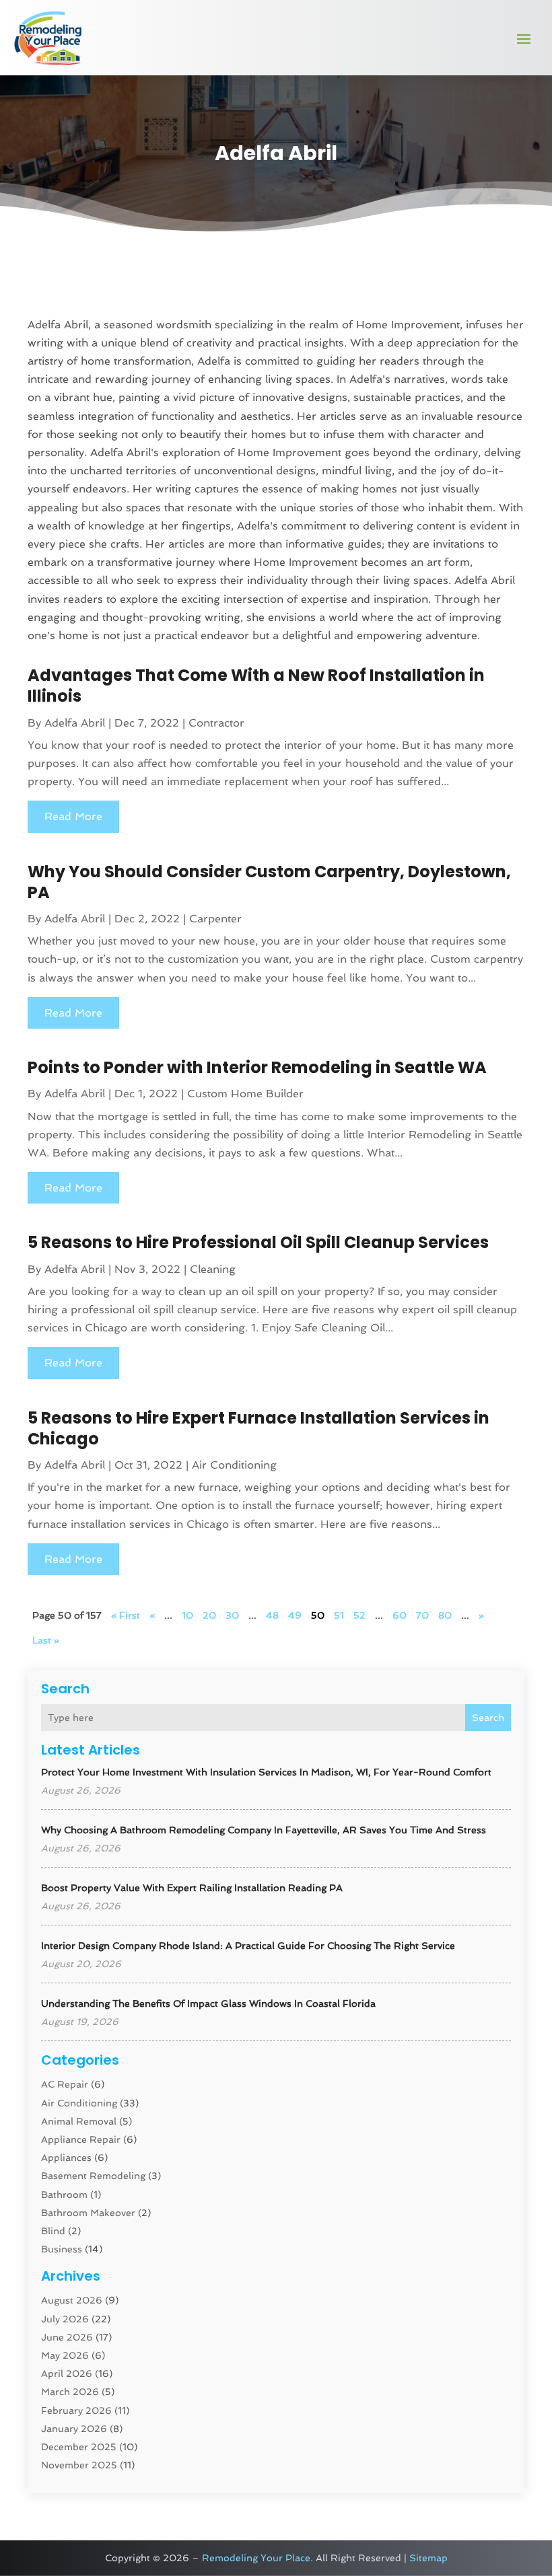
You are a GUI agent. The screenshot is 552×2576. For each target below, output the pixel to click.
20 (209, 1615)
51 (339, 1615)
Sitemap (428, 2558)
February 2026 (76, 2411)
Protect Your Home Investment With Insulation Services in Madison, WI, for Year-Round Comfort (266, 1772)
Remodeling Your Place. (257, 2558)
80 (445, 1615)
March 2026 (70, 2392)
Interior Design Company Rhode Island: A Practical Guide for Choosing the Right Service (248, 1946)
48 (272, 1615)
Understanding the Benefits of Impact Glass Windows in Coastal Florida (208, 2003)
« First (126, 1615)
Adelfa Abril (75, 723)
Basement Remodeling (93, 2176)
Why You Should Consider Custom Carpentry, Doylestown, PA (269, 882)
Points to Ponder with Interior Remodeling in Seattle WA (257, 1067)
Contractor (216, 723)
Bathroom (64, 2195)
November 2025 (79, 2465)
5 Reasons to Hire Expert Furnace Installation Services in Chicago (258, 1428)
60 (400, 1615)
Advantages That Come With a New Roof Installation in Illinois (256, 686)
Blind (53, 2231)
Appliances (66, 2158)
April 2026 (67, 2373)
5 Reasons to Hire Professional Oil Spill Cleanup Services (258, 1242)
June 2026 (67, 2337)
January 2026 (74, 2429)
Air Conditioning (79, 2103)
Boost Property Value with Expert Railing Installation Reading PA (192, 1888)
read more (73, 816)
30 (232, 1615)
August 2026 (72, 2300)
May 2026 (65, 2355)
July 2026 (65, 2319)
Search (488, 1718)
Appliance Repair (81, 2139)
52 (359, 1615)
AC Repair (65, 2084)
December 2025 (79, 2447)
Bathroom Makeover (88, 2213)
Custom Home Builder (245, 1094)
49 (295, 1615)
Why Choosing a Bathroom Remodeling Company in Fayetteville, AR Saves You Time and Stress (264, 1830)
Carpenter (215, 919)
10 (187, 1615)
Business (62, 2249)
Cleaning (213, 1269)
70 (422, 1615)
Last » (46, 1640)
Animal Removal (79, 2121)
